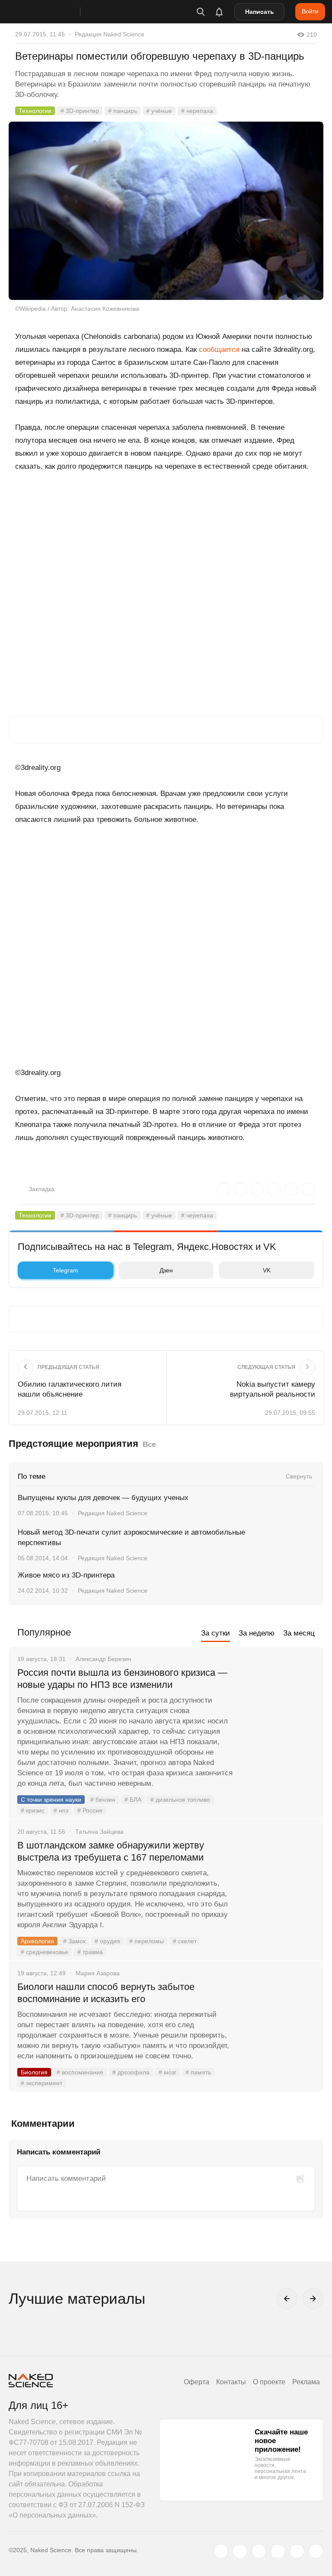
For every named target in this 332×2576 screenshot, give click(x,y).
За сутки (215, 1633)
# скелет (185, 1941)
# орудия (107, 1941)
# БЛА (133, 1800)
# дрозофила (131, 2072)
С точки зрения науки (51, 1800)
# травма (90, 1952)
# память (198, 2072)
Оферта (196, 2382)
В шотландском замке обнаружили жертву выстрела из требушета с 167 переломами (111, 1851)
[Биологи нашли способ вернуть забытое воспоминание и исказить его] (278, 2019)
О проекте (269, 2382)
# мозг (168, 2072)
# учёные (159, 111)
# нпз (61, 1810)
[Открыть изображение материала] (166, 211)
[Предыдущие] (287, 2299)
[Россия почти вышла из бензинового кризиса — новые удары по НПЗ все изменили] (278, 1705)
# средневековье (45, 1952)
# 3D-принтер (80, 111)
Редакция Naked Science (110, 34)
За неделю (257, 1633)
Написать (260, 12)
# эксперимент (41, 2083)
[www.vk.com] (240, 2551)
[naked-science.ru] (316, 2551)
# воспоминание (80, 2072)
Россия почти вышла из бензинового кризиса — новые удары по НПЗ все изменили (122, 1679)
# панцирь (123, 111)
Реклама (306, 2382)
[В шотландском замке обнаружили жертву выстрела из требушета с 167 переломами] (278, 1878)
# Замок (74, 1941)
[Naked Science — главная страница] (53, 12)
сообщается (219, 349)
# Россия (90, 1810)
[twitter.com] (221, 2551)
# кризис (33, 1810)
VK (267, 1270)
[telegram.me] (297, 2551)
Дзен (166, 1270)
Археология (37, 1941)
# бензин (103, 1800)
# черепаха (197, 111)
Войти (310, 11)
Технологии (35, 111)
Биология (34, 2072)
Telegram (65, 1270)
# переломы (147, 1941)
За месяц (299, 1633)
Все (149, 1444)
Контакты (231, 2382)
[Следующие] (313, 2299)
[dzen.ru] (278, 2551)
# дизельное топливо (180, 1800)
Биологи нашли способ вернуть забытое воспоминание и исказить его (106, 1993)
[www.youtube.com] (259, 2551)
